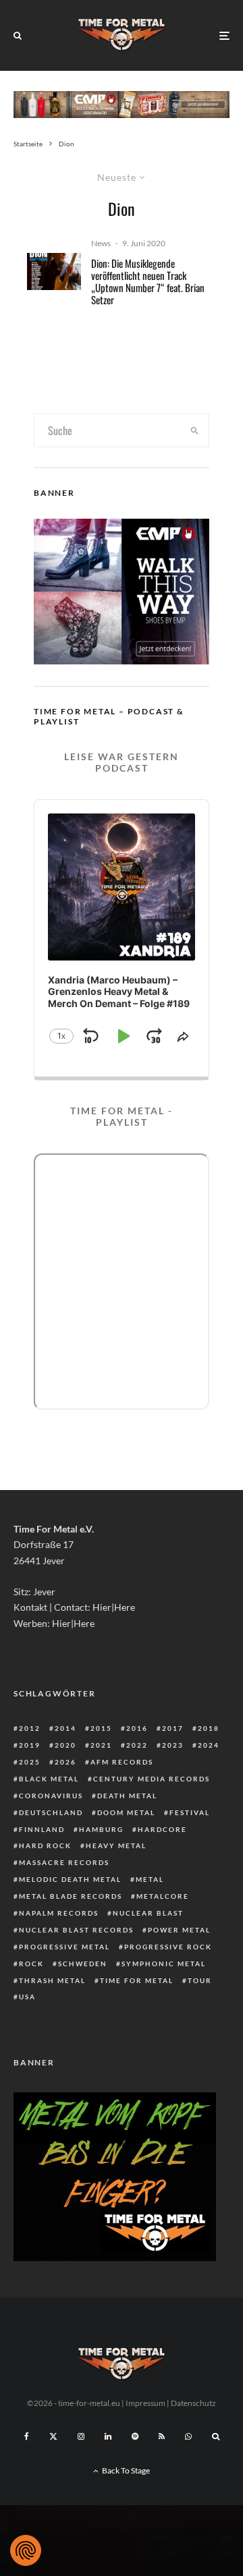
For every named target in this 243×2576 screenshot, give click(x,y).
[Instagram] (81, 2436)
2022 (137, 1745)
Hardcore (162, 1829)
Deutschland (51, 1812)
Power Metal (179, 1930)
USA (27, 1997)
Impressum (145, 2403)
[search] (195, 430)
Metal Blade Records (71, 1896)
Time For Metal (137, 1980)
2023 (173, 1745)
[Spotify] (135, 2436)
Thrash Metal (52, 1980)
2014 (65, 1728)
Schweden (83, 1964)
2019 (30, 1745)
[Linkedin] (108, 2436)
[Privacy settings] (26, 2550)
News (101, 243)
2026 (65, 1762)
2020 (65, 1745)
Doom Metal (126, 1812)
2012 (30, 1728)
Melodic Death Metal (70, 1879)
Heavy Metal (116, 1845)
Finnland (42, 1829)
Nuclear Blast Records (76, 1930)
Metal (150, 1879)
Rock (31, 1964)
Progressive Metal (64, 1947)
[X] (53, 2436)
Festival (190, 1812)
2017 (173, 1728)
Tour (200, 1980)
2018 (209, 1728)
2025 (30, 1762)
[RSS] (162, 2436)
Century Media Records (152, 1779)
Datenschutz (193, 2403)
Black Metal (49, 1779)
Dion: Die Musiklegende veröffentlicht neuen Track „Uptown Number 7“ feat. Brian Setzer (148, 281)
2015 (101, 1728)
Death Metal (127, 1796)
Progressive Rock (168, 1947)
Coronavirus (51, 1796)
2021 (101, 1745)
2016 (137, 1728)
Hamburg (101, 1829)
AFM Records (122, 1762)
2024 (209, 1745)
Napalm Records (59, 1913)
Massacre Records (64, 1862)
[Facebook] (27, 2436)
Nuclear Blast (148, 1913)
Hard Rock (45, 1845)
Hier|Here (114, 1607)
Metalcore (163, 1896)
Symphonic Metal (164, 1964)
